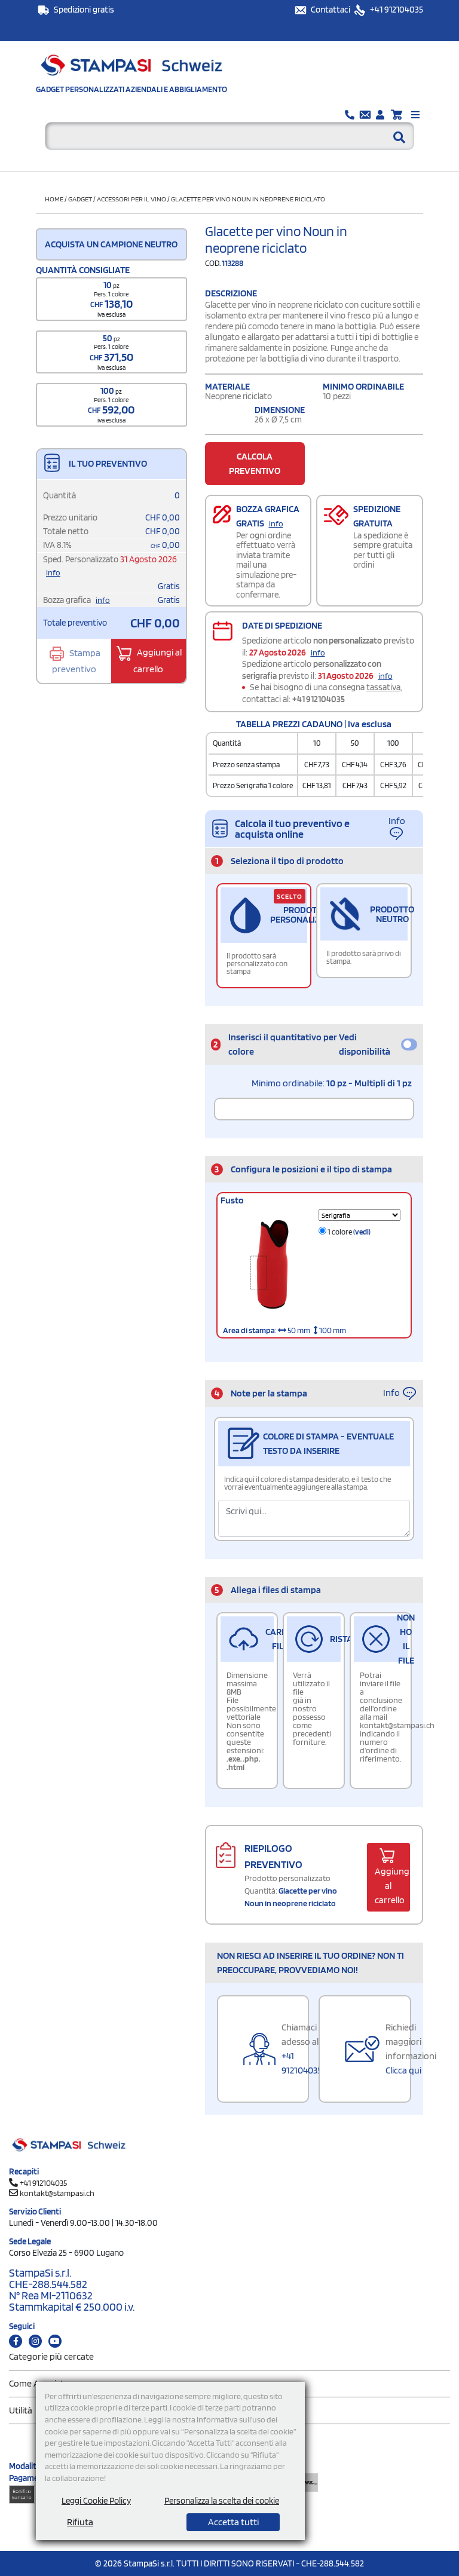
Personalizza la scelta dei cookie (222, 2501)
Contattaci (331, 10)
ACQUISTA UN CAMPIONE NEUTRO (111, 244)
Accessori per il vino (131, 199)
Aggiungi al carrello (157, 661)
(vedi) (362, 1232)
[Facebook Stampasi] (16, 2341)
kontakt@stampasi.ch (57, 2193)
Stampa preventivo (76, 661)
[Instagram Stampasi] (35, 2341)
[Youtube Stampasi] (55, 2341)
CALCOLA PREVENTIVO (255, 463)
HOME (54, 199)
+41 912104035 (396, 10)
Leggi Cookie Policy (96, 2501)
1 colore (348, 1232)
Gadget (80, 199)
